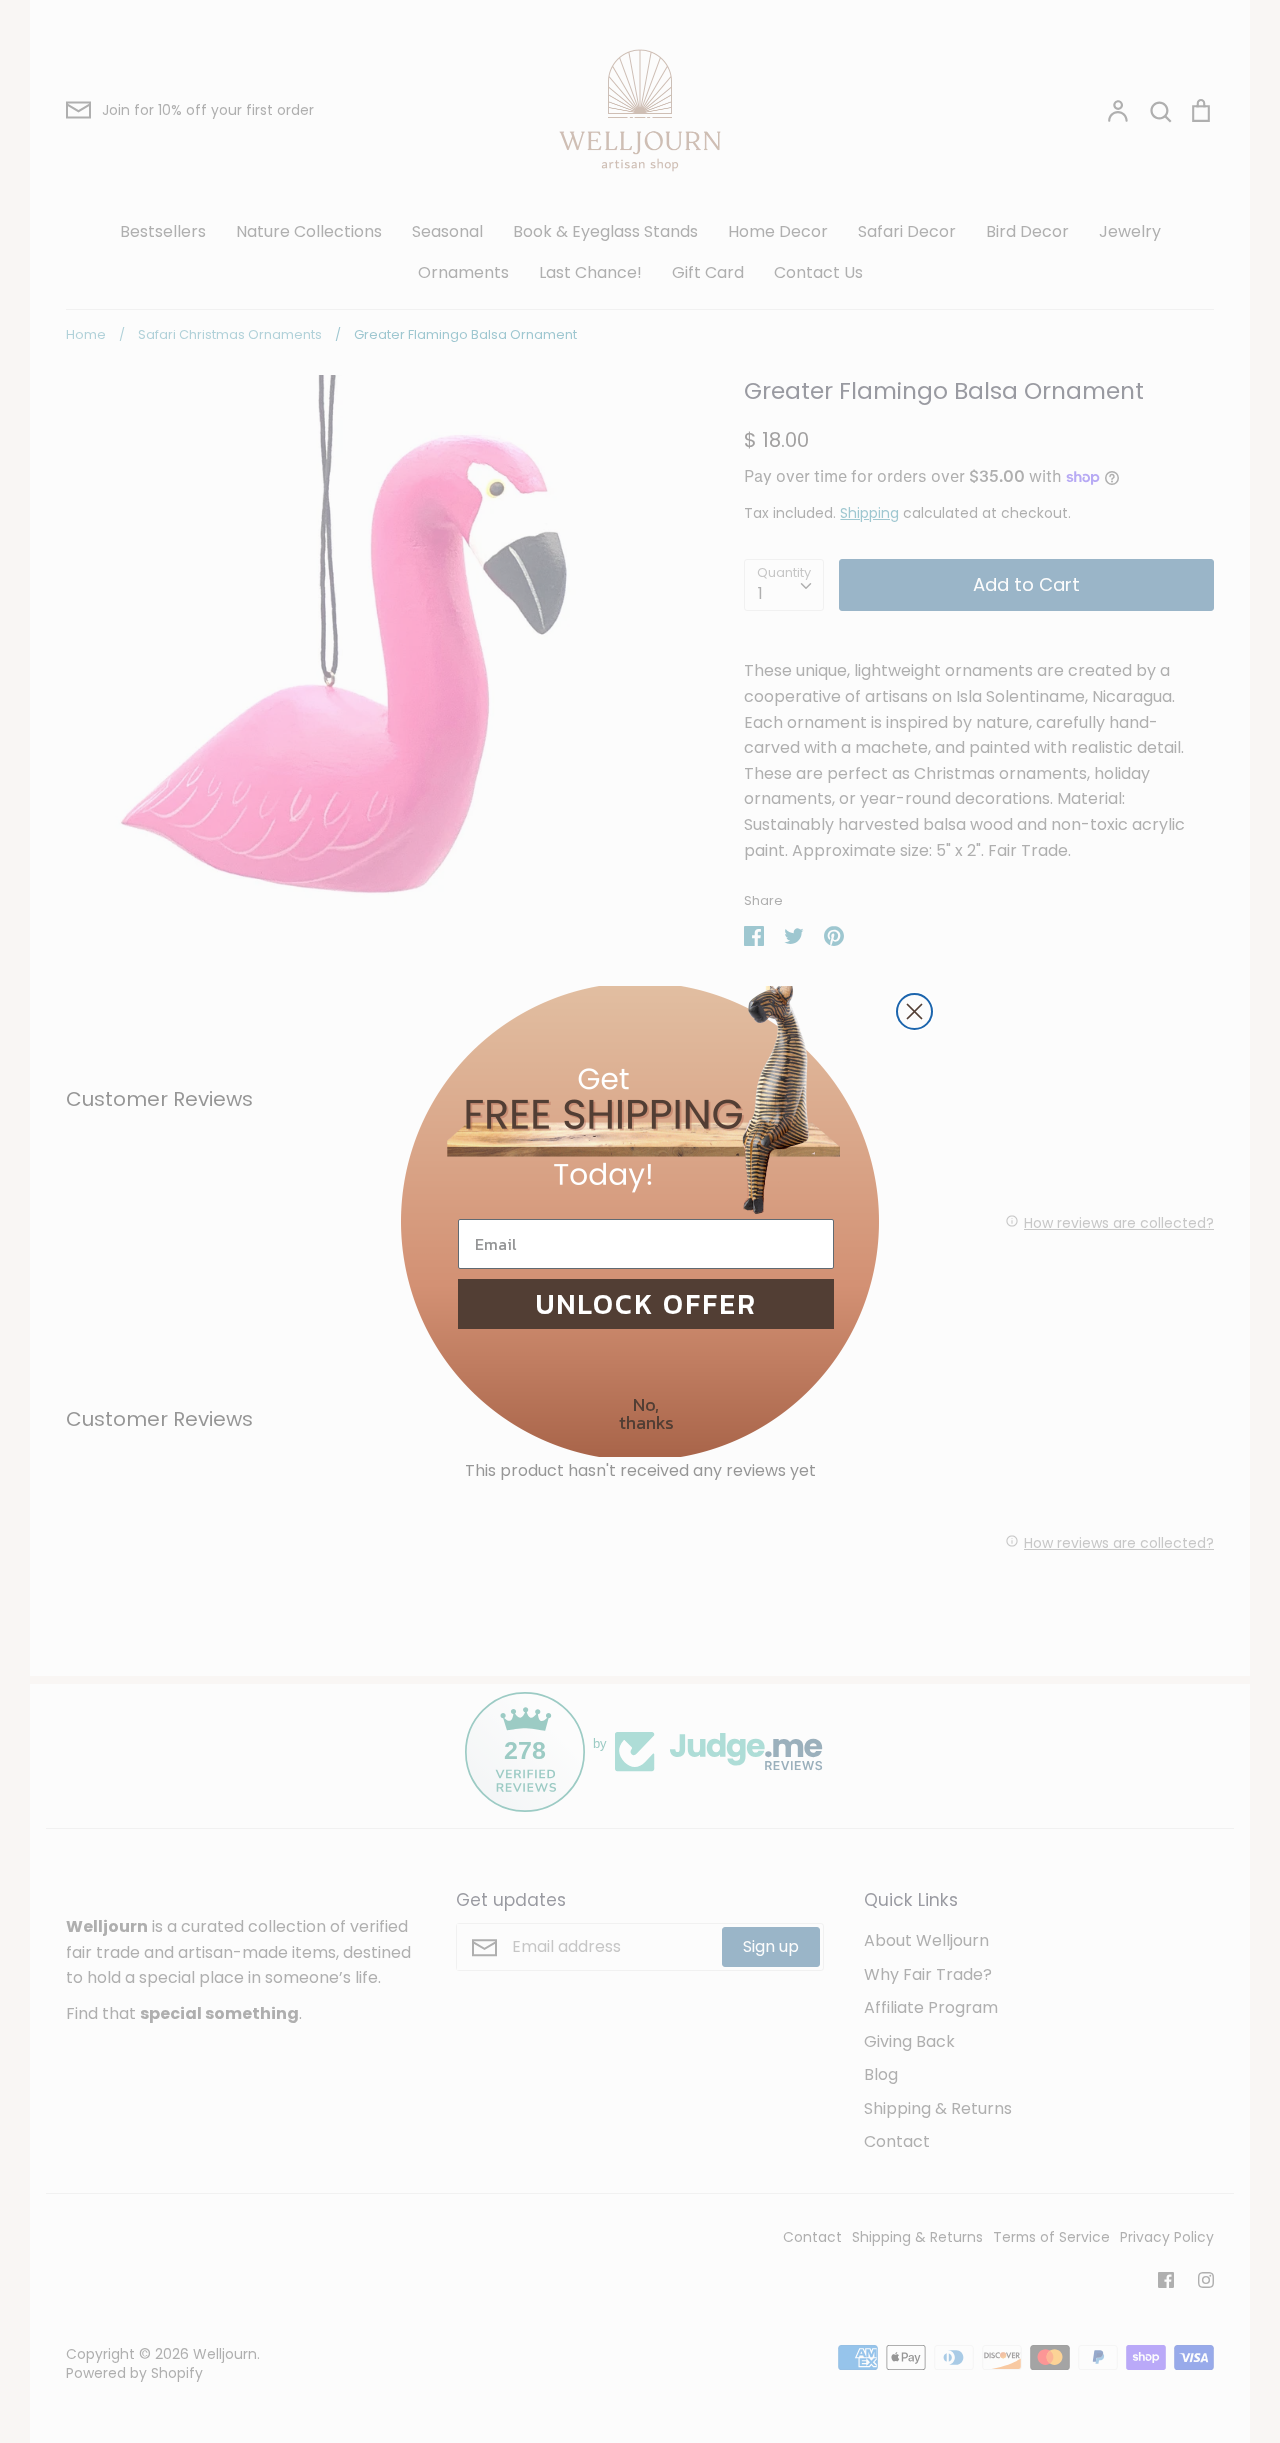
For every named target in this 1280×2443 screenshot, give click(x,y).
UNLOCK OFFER (646, 1304)
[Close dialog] (914, 1011)
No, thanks (646, 1413)
